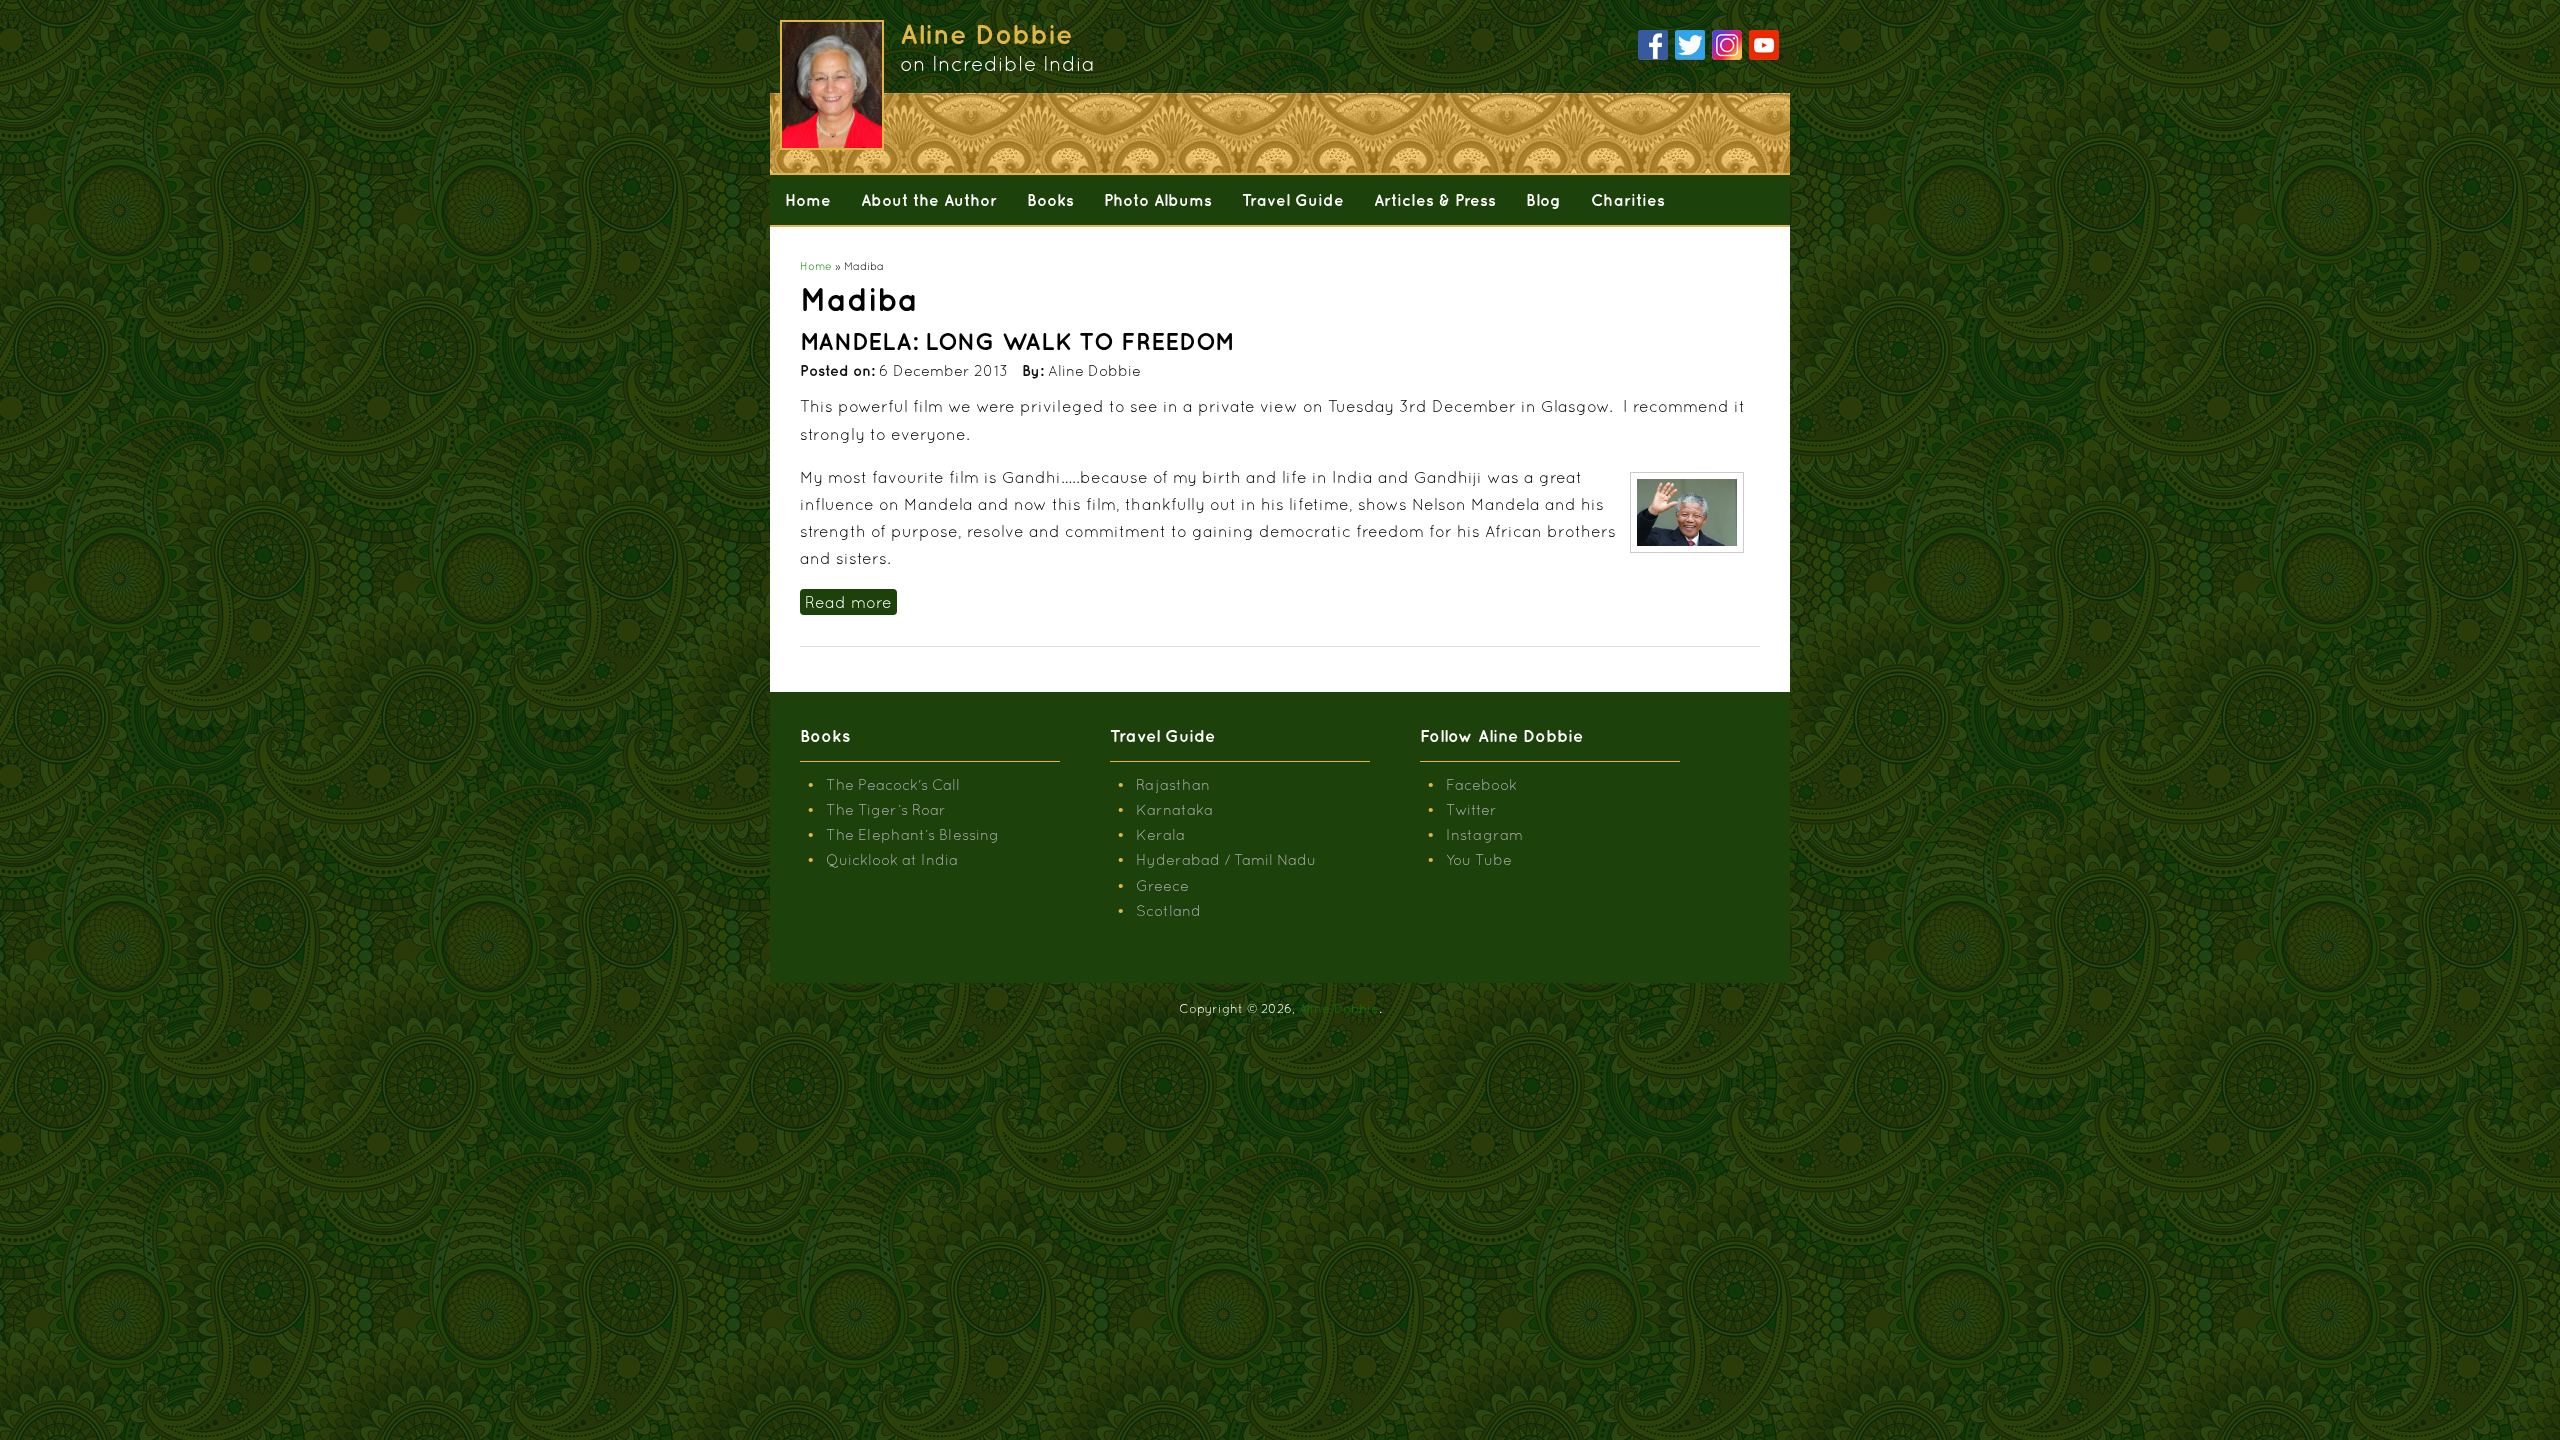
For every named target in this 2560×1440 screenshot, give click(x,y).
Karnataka (1174, 809)
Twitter (1471, 809)
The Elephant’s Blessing (912, 834)
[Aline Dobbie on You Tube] (1764, 46)
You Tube (1479, 859)
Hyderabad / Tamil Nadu (1226, 859)
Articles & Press (1435, 200)
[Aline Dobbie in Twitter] (1690, 46)
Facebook (1481, 784)
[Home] (830, 85)
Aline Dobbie (1339, 1008)
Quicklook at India (892, 859)
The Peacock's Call (893, 784)
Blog (1543, 200)
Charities (1628, 200)
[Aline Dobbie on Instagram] (1727, 46)
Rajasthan (1173, 784)
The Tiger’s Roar (886, 809)
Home (808, 200)
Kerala (1160, 834)
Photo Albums (1158, 200)
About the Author (929, 200)
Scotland (1168, 910)
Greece (1162, 885)
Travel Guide (1293, 200)
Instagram (1484, 834)
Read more (851, 602)
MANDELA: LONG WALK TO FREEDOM (1017, 341)
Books (1050, 200)
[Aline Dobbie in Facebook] (1653, 46)
